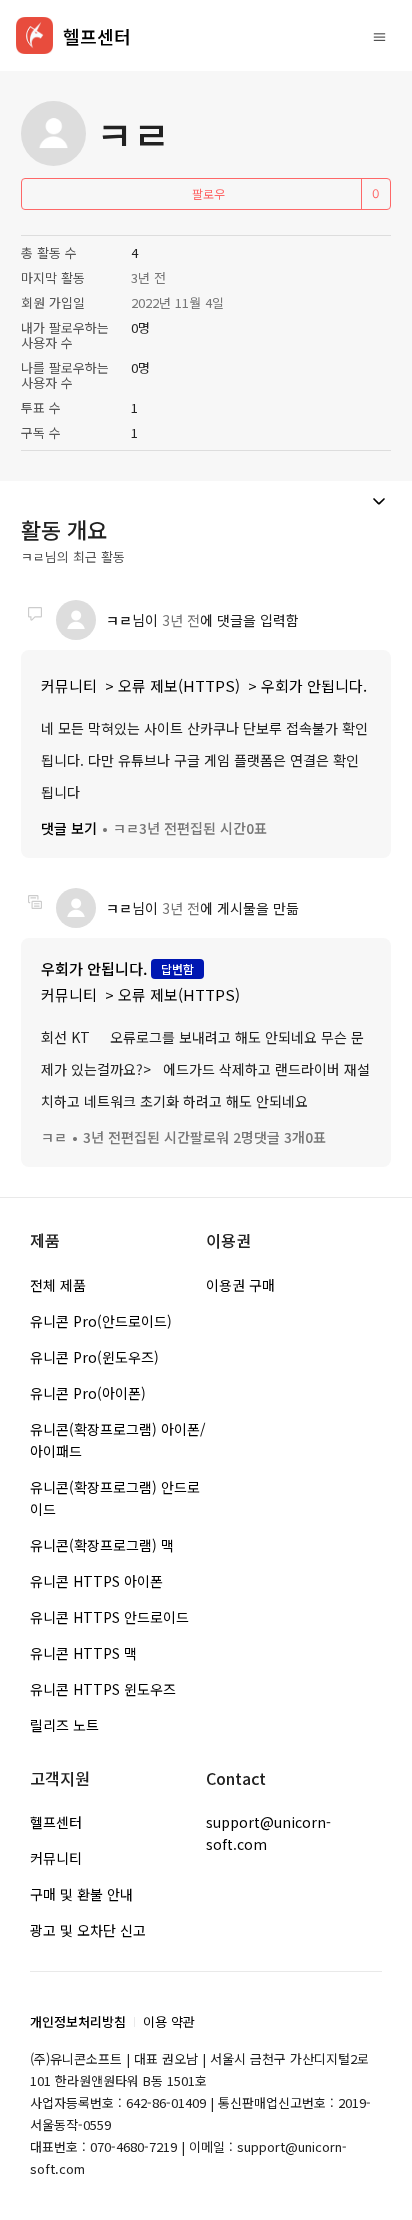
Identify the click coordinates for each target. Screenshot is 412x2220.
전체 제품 (58, 1285)
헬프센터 (56, 1822)
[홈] (34, 35)
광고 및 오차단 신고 (88, 1930)
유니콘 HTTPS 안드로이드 (109, 1617)
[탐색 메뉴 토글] (379, 36)
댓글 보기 (69, 828)
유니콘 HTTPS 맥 (83, 1653)
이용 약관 (169, 2021)
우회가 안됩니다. (314, 685)
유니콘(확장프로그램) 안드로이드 (115, 1498)
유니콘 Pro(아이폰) (88, 1393)
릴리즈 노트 (64, 1725)
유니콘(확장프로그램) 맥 (102, 1545)
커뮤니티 (69, 685)
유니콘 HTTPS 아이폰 (96, 1581)
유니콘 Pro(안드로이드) (101, 1321)
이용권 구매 (240, 1285)
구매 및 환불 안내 (81, 1894)
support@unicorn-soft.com (268, 1833)
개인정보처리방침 (78, 2021)
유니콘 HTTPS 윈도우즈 (103, 1689)
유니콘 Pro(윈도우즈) (94, 1357)
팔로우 (208, 193)
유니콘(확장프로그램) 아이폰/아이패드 (118, 1440)
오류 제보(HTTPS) (179, 685)
